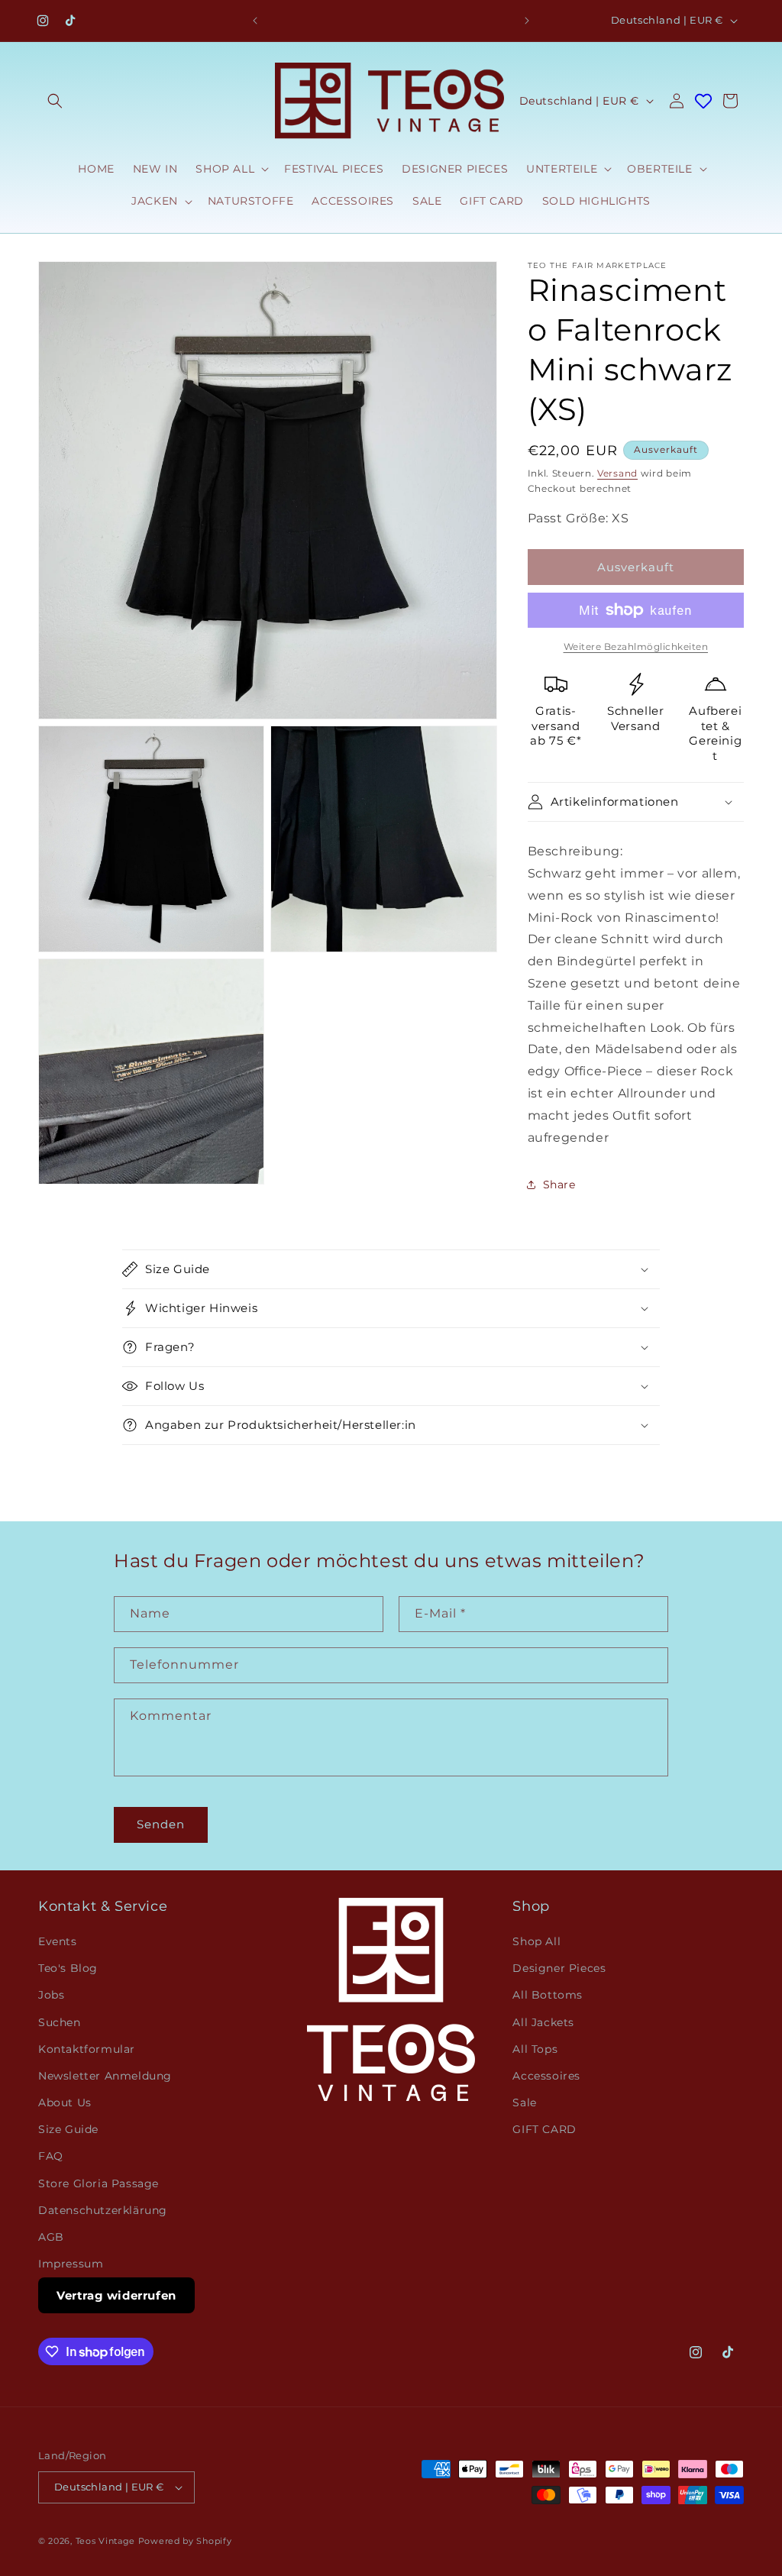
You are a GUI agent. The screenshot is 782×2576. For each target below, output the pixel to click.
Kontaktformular (87, 2049)
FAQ (51, 2156)
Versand (617, 473)
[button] (55, 101)
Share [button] (559, 1185)
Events (58, 1941)
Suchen (60, 2022)
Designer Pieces (559, 1968)
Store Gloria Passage (99, 2183)
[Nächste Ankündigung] (527, 21)
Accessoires (546, 2076)
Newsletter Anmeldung (105, 2076)
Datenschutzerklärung (103, 2210)
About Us (65, 2102)
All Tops (535, 2049)
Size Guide (68, 2129)
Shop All (536, 1941)
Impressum (71, 2264)
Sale (524, 2102)
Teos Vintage (105, 2541)
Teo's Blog (68, 1968)
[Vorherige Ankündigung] (255, 21)
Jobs (51, 1995)
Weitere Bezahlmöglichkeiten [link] (636, 646)
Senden (161, 1824)
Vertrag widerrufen (116, 2295)
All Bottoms (548, 1995)
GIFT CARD (544, 2129)
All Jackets (543, 2022)
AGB (51, 2237)
